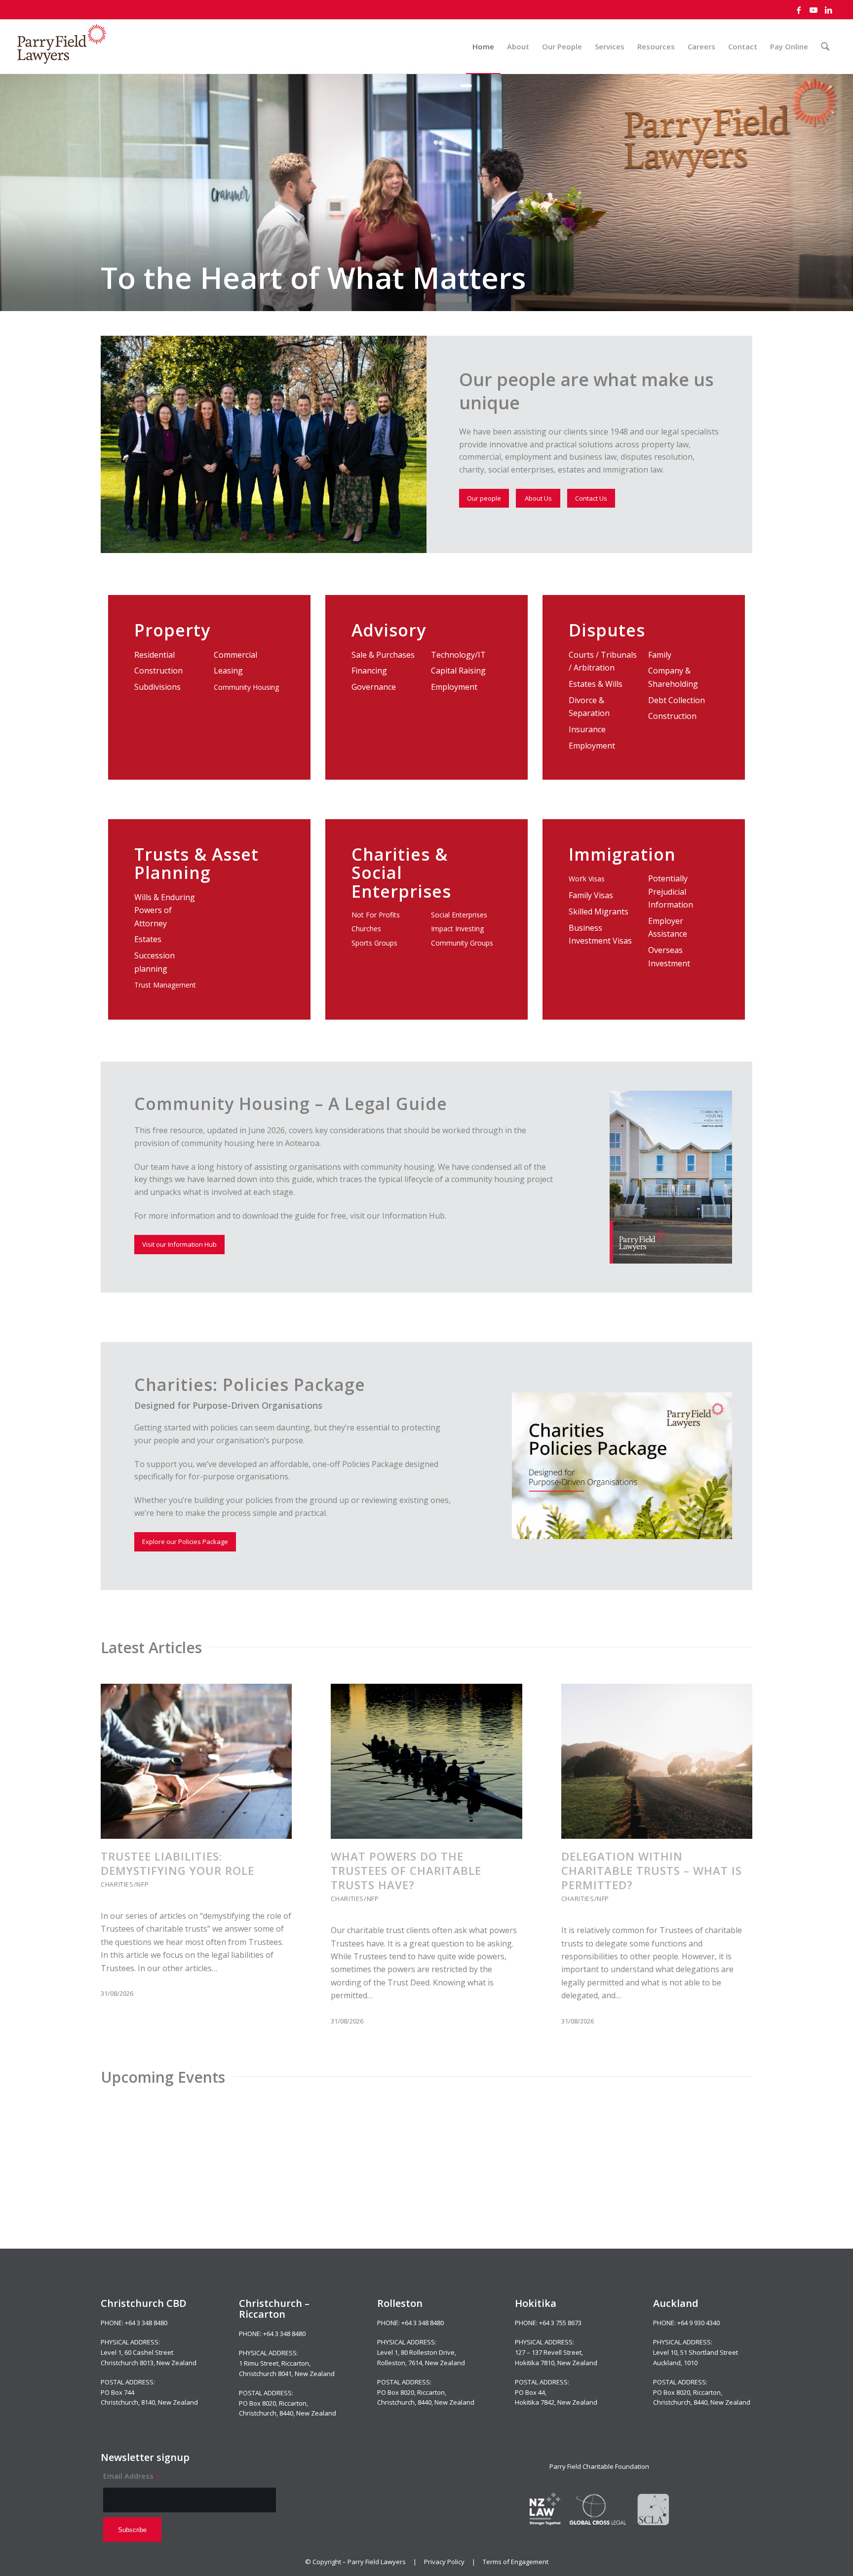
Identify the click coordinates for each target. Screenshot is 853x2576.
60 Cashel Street (149, 2352)
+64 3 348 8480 (146, 2323)
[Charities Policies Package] (622, 1466)
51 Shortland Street (709, 2352)
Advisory (389, 630)
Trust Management (165, 985)
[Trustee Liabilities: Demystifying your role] (196, 1761)
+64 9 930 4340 (698, 2323)
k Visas (594, 879)
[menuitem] (483, 46)
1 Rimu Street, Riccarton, (275, 2363)
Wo (574, 879)
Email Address (131, 2476)
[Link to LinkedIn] (828, 10)
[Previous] (116, 1821)
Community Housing (246, 687)
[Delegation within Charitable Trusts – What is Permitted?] (657, 1761)
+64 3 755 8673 (560, 2323)
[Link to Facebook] (799, 10)
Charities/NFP (125, 1884)
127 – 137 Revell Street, (549, 2352)
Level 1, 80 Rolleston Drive (416, 2352)
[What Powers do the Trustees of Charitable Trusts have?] (426, 1761)
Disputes (607, 630)
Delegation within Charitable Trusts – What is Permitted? (652, 1871)
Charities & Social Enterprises (401, 873)
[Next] (737, 1821)
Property (172, 630)
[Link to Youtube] (814, 10)
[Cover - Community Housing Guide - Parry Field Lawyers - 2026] (671, 1177)
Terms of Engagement (516, 2562)
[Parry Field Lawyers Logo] (62, 46)
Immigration (622, 854)
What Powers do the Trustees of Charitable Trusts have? (406, 1871)
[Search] (825, 46)
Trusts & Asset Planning (196, 863)
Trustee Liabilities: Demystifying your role (177, 1863)
